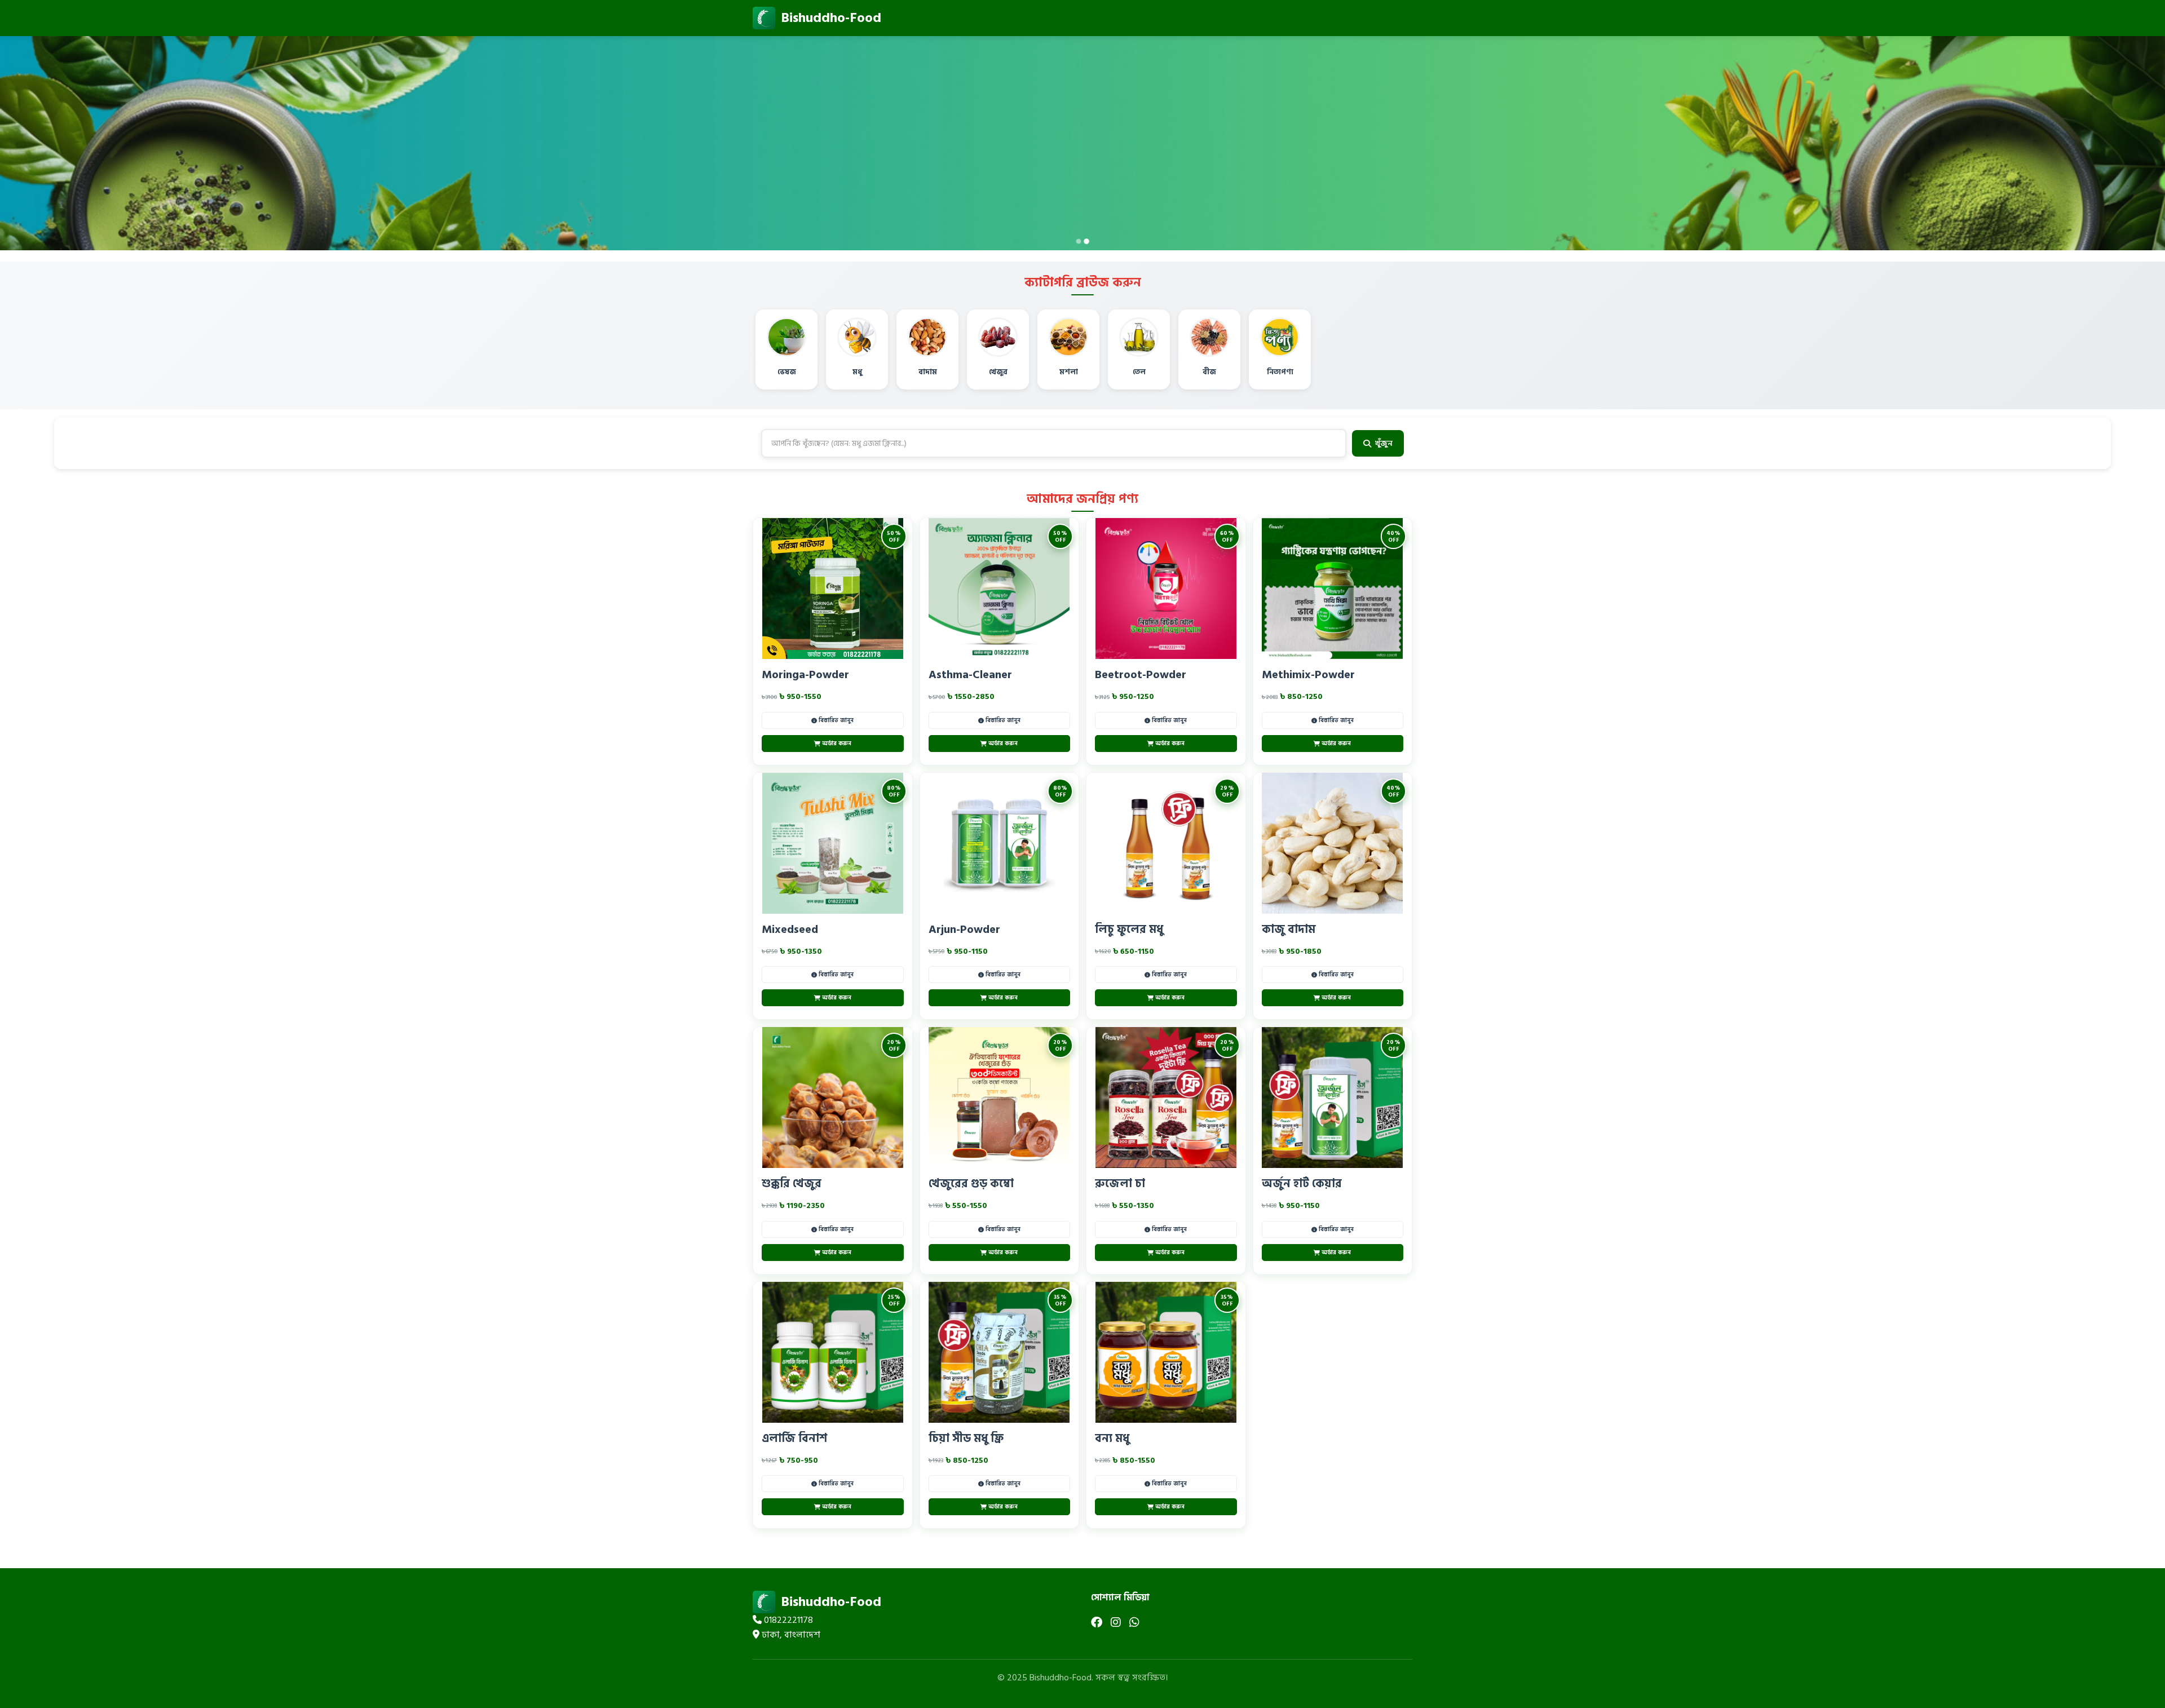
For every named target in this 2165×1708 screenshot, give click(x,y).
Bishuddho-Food (831, 18)
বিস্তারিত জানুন (836, 720)
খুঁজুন (1384, 443)
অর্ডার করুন (837, 744)
